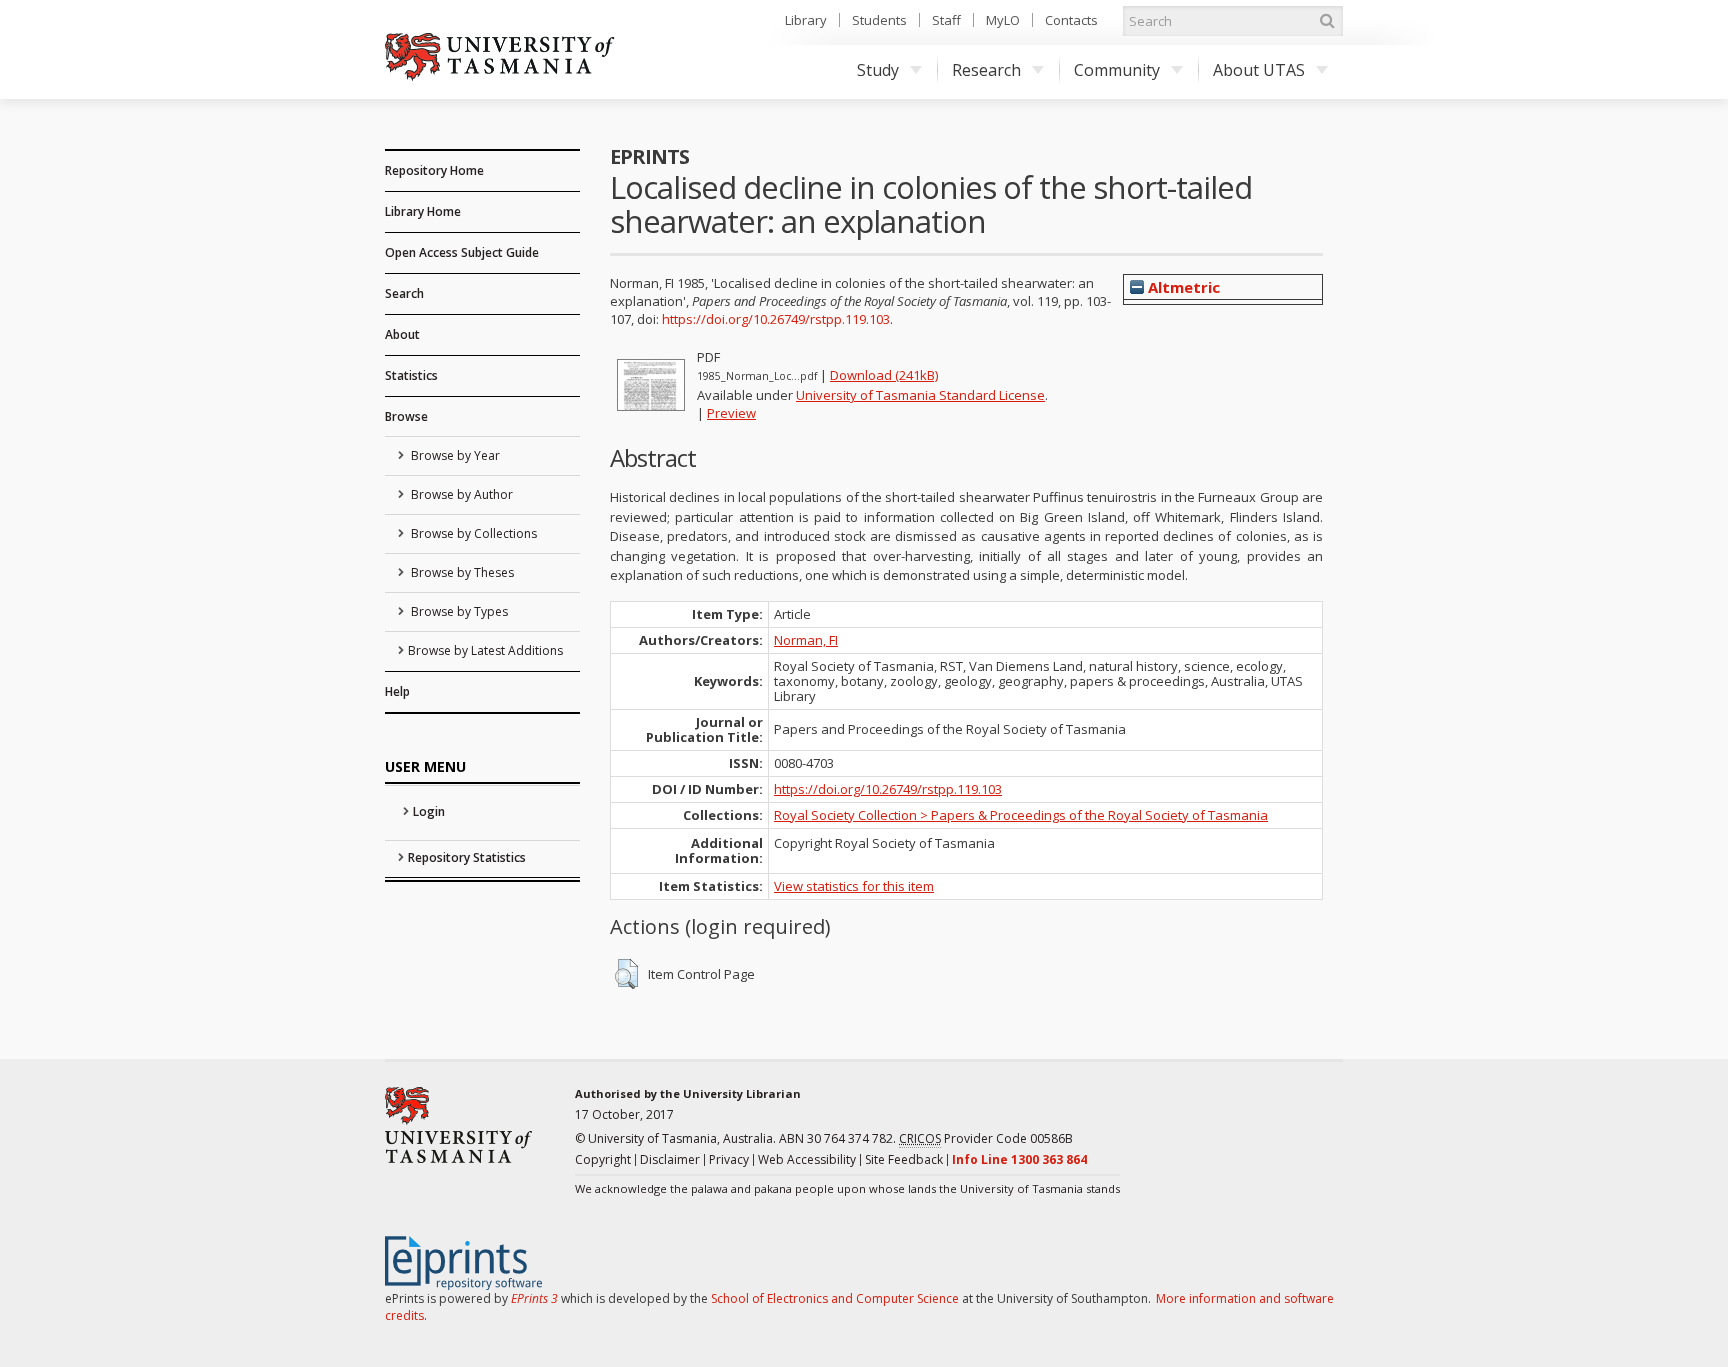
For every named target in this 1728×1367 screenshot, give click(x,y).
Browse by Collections (472, 533)
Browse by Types (458, 611)
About (402, 334)
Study (878, 70)
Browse (406, 416)
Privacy (729, 1159)
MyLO (1003, 20)
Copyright (603, 1159)
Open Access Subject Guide (462, 252)
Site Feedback (904, 1159)
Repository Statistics (467, 857)
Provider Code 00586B (986, 1138)
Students (879, 20)
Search (404, 293)
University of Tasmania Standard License (920, 395)
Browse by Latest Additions (485, 650)
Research (986, 70)
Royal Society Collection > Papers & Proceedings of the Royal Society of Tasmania (1021, 815)
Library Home (423, 211)
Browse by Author (460, 494)
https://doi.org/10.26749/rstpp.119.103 (776, 319)
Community (1117, 70)
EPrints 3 (534, 1298)
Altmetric (1182, 287)
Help (397, 691)
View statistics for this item (854, 886)
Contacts (1071, 20)
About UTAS (1259, 70)
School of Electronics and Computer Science (835, 1298)
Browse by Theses (461, 572)
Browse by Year (454, 455)
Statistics (411, 375)
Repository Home (434, 170)
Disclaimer (670, 1159)
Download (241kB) (884, 375)
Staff (946, 20)
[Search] (1327, 21)
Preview (731, 413)
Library (806, 20)
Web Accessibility (807, 1159)
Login (429, 811)
